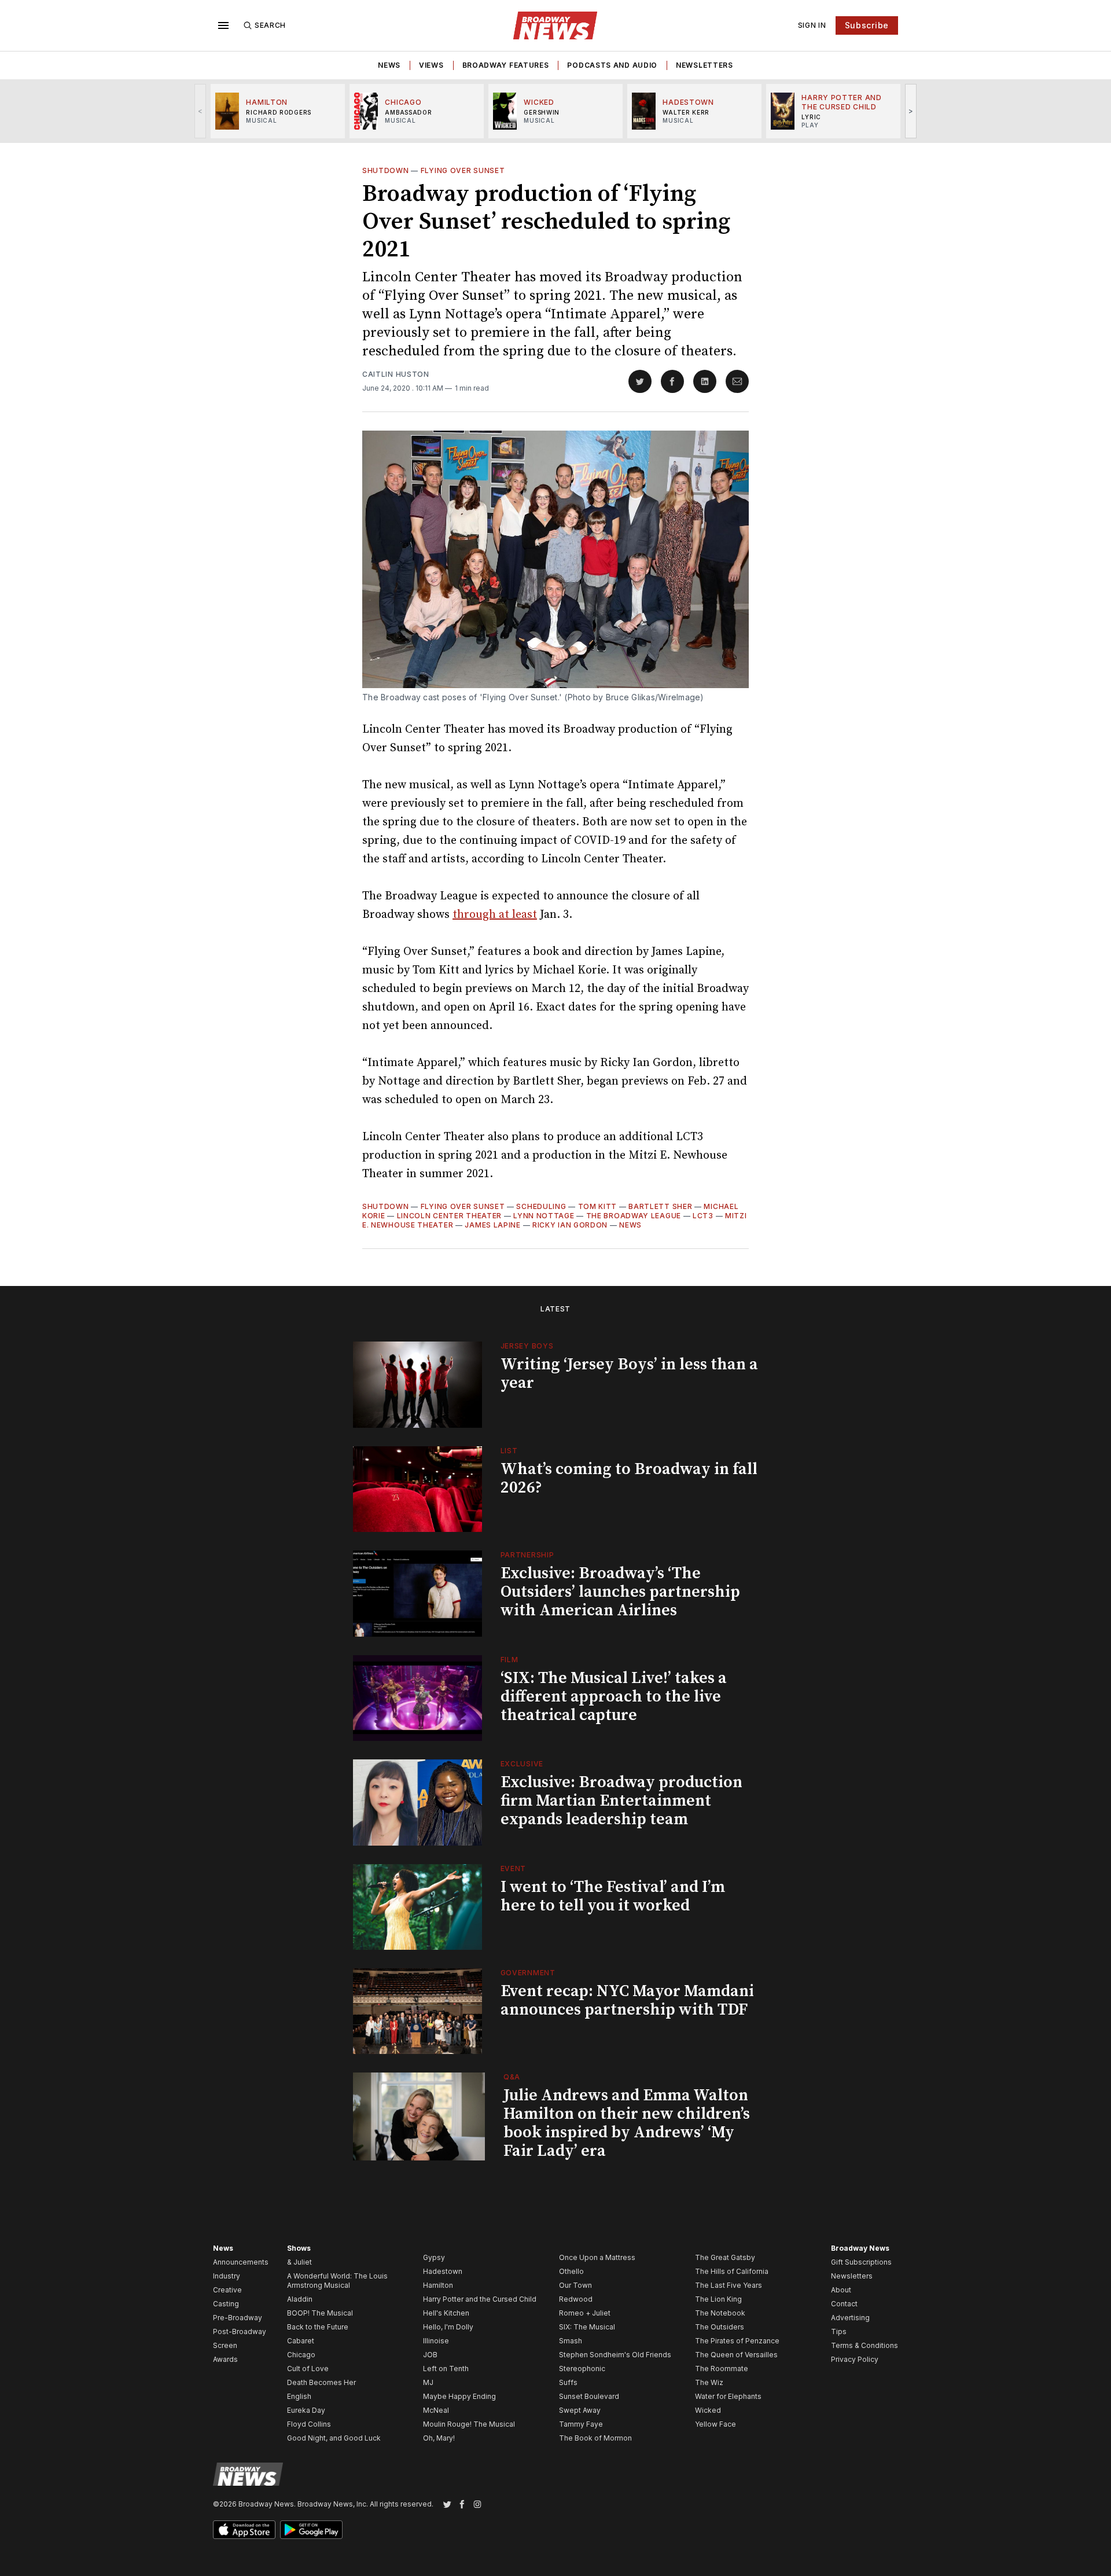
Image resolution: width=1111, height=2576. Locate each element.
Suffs (568, 2382)
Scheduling (541, 1206)
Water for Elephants (728, 2396)
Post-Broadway (240, 2331)
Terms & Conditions (864, 2345)
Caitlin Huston (396, 374)
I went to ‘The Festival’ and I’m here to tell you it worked (613, 1896)
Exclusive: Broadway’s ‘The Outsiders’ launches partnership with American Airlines (620, 1592)
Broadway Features (506, 65)
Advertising (850, 2318)
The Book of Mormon (595, 2438)
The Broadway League (634, 1216)
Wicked (708, 2410)
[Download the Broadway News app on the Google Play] (311, 2530)
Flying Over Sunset (463, 170)
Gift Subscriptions (861, 2262)
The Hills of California (732, 2271)
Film (509, 1660)
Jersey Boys (527, 1346)
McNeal (436, 2410)
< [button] (201, 111)
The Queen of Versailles (736, 2355)
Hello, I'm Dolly (448, 2327)
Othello (571, 2271)
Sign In (812, 25)
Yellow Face (715, 2424)
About (841, 2290)
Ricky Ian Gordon (570, 1225)
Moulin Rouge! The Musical (469, 2424)
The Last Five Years (729, 2285)
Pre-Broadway (238, 2318)
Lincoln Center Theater (449, 1216)
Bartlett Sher (660, 1206)
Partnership (527, 1555)
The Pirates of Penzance (737, 2341)
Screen (225, 2345)
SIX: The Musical (587, 2327)
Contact (844, 2304)
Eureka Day (306, 2410)
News (389, 65)
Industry (227, 2276)
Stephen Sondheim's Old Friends (615, 2355)
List (509, 1451)
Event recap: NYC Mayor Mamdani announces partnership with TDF (627, 2000)
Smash (571, 2341)
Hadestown (443, 2271)
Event (514, 1868)
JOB (430, 2355)
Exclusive (522, 1764)
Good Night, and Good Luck (334, 2438)
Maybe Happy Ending (459, 2396)
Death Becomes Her (321, 2382)
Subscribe (867, 25)
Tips (839, 2331)
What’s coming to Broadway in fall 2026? (629, 1478)
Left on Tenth (446, 2369)
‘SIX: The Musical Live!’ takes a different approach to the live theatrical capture (614, 1697)
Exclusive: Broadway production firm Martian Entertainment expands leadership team (621, 1801)
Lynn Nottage (544, 1216)
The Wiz (709, 2382)
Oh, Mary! (439, 2438)
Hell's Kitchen (446, 2313)
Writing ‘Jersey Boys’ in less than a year (629, 1374)
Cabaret (301, 2341)
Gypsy (434, 2257)
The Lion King (718, 2299)
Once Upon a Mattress (597, 2257)
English (299, 2396)
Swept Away (580, 2410)
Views (431, 65)
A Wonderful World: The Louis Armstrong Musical (337, 2281)
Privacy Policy (855, 2359)
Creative (227, 2290)
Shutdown (386, 170)
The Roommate (722, 2369)
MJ (428, 2382)
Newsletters (705, 65)
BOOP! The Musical (320, 2313)
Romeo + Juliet (585, 2313)
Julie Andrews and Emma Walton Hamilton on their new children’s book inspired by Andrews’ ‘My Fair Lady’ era (627, 2123)
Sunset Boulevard (589, 2396)
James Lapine (492, 1225)
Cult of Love (308, 2369)
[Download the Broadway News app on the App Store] (244, 2530)
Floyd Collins (309, 2424)
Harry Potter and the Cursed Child (480, 2299)
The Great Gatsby (725, 2257)
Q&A (512, 2077)
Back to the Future (318, 2327)
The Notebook (720, 2313)
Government (528, 1973)
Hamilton (438, 2285)
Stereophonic (582, 2369)
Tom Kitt (598, 1206)
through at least (495, 915)
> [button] (911, 111)
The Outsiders (720, 2327)
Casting (226, 2304)
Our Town (575, 2285)
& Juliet (299, 2262)
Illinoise (436, 2341)
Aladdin (300, 2299)
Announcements (241, 2262)
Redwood (576, 2299)
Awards (225, 2359)
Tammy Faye (581, 2424)
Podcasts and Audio (612, 65)
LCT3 (703, 1216)
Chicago (301, 2355)
